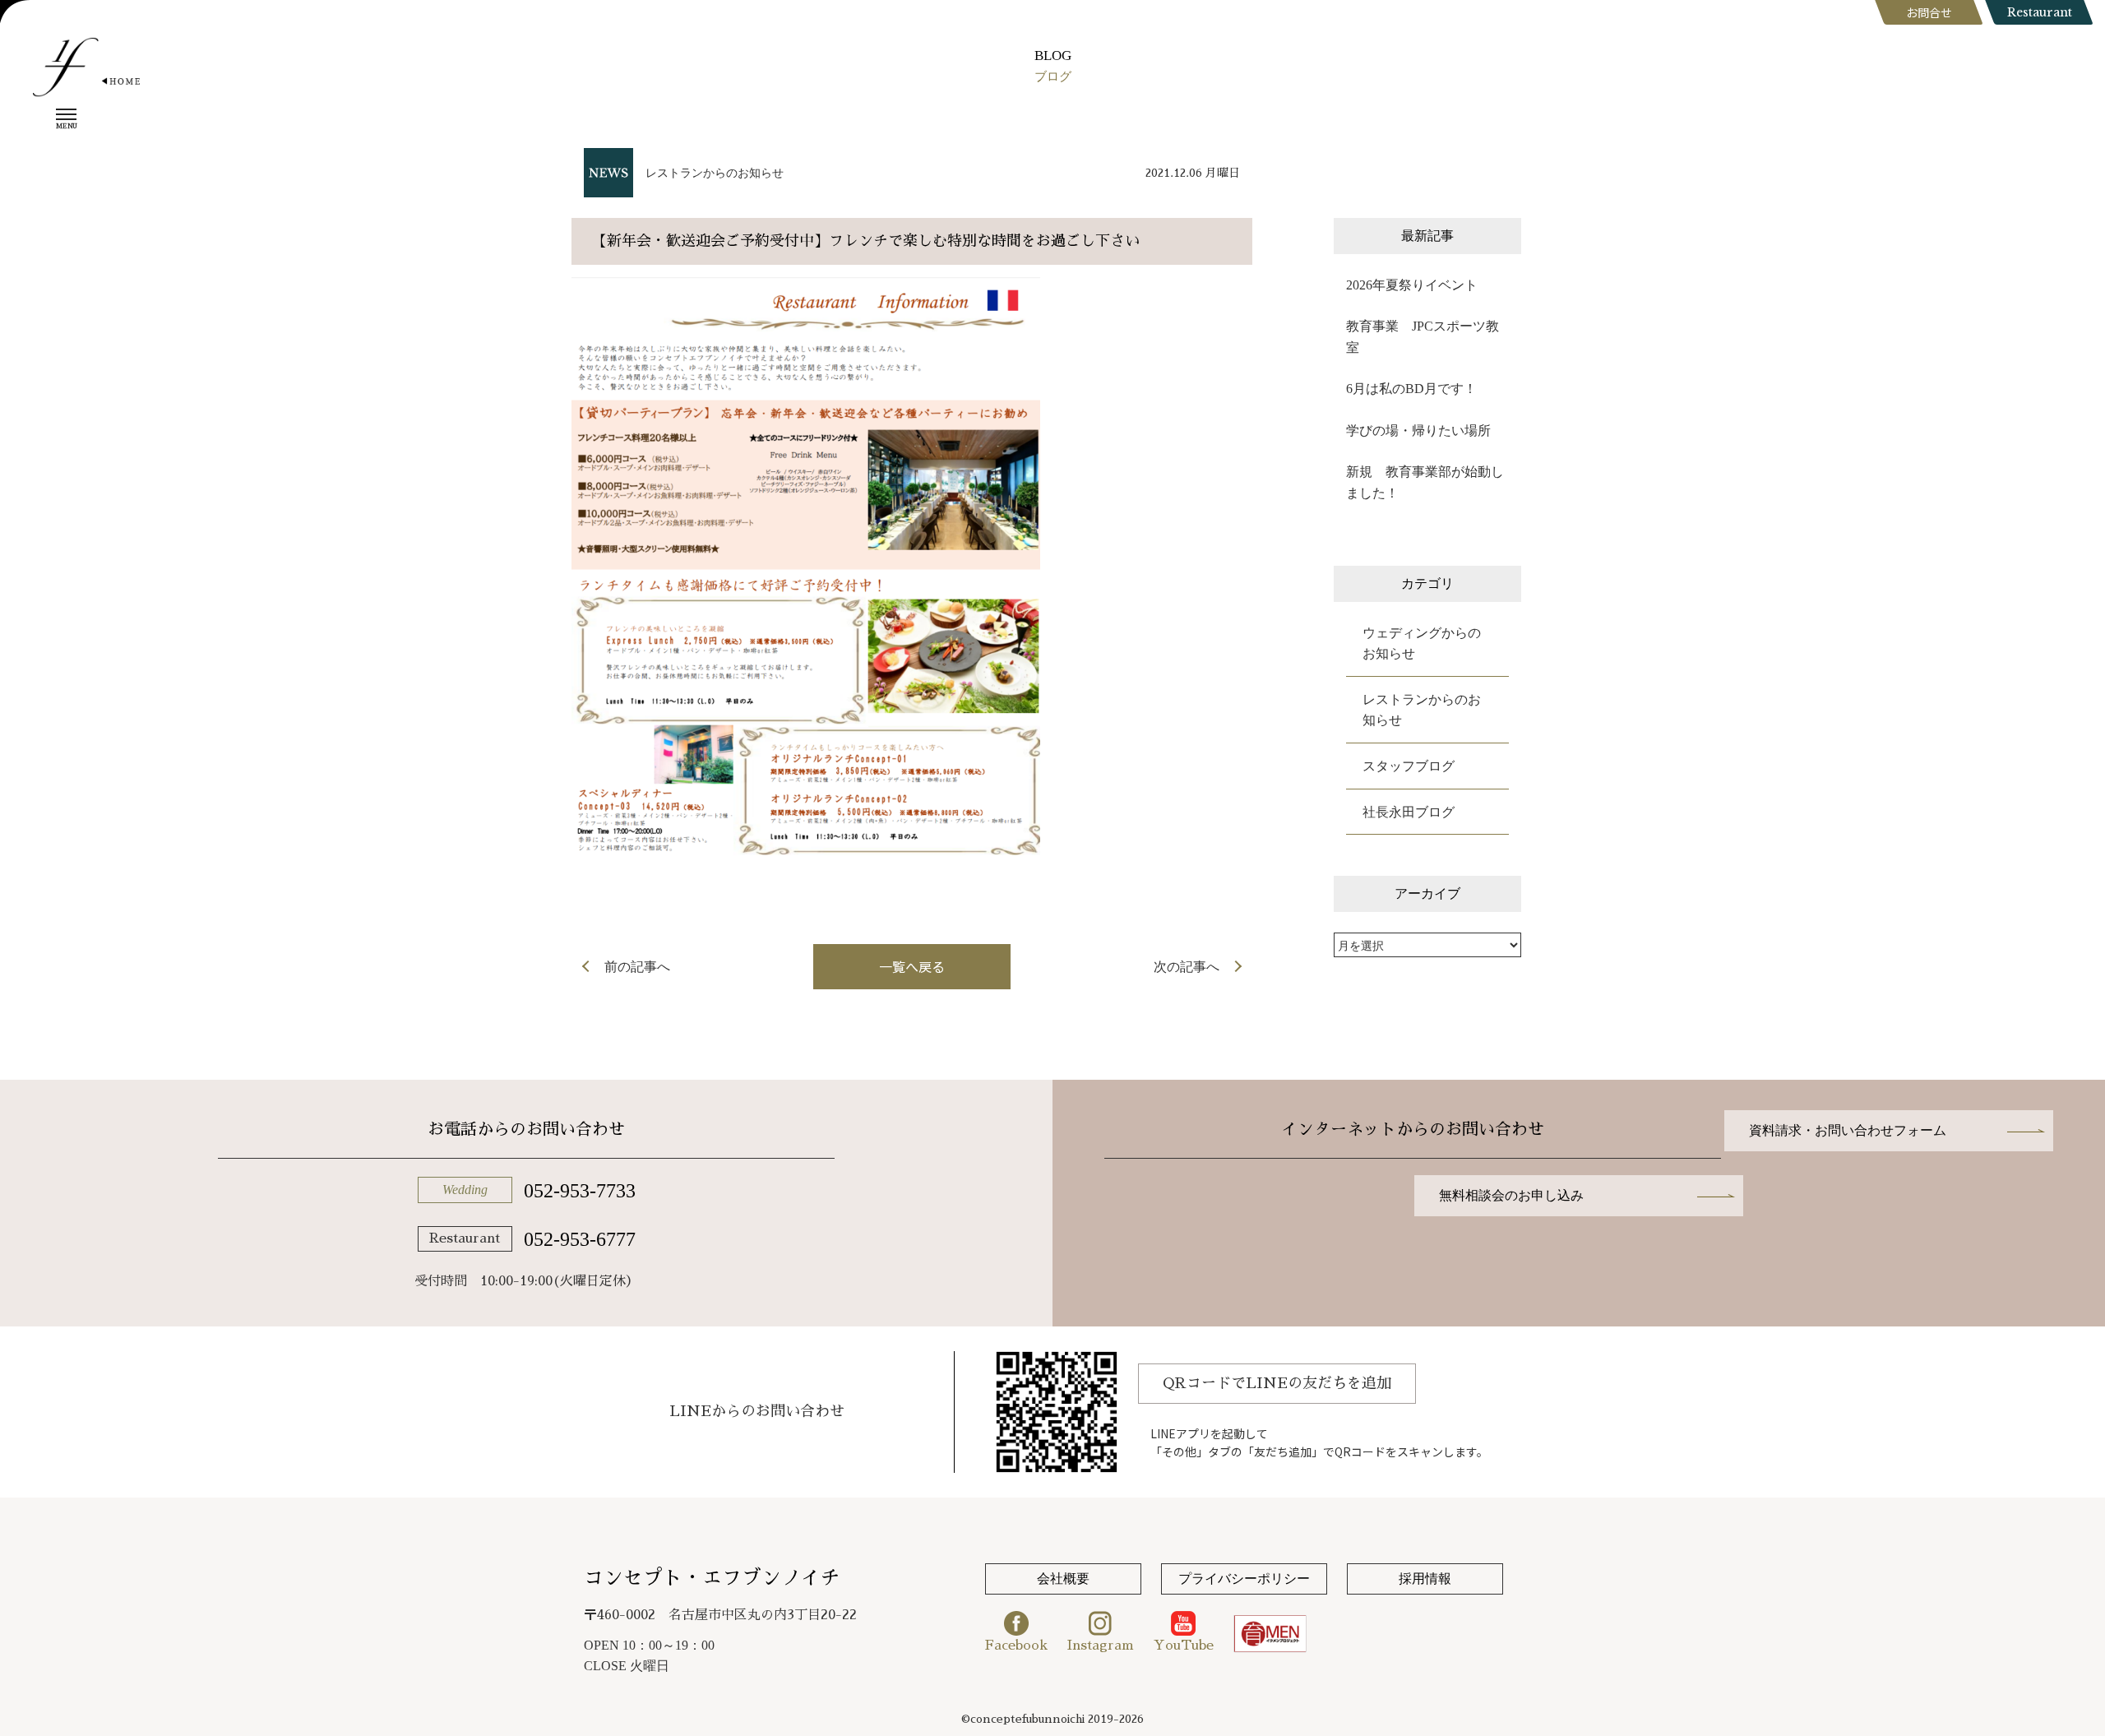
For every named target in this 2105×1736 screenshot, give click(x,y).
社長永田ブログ (1409, 812)
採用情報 (1425, 1579)
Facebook (1016, 1646)
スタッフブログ (1409, 766)
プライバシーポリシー (1244, 1579)
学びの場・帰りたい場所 (1418, 431)
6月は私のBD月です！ (1411, 389)
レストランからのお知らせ (715, 173)
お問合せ (1929, 12)
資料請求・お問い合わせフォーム (1848, 1130)
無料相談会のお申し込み (1511, 1195)
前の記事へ (637, 967)
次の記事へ (1187, 967)
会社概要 (1063, 1579)
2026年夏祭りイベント (1412, 285)
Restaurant (2040, 12)
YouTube (1184, 1646)
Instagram (1101, 1646)
